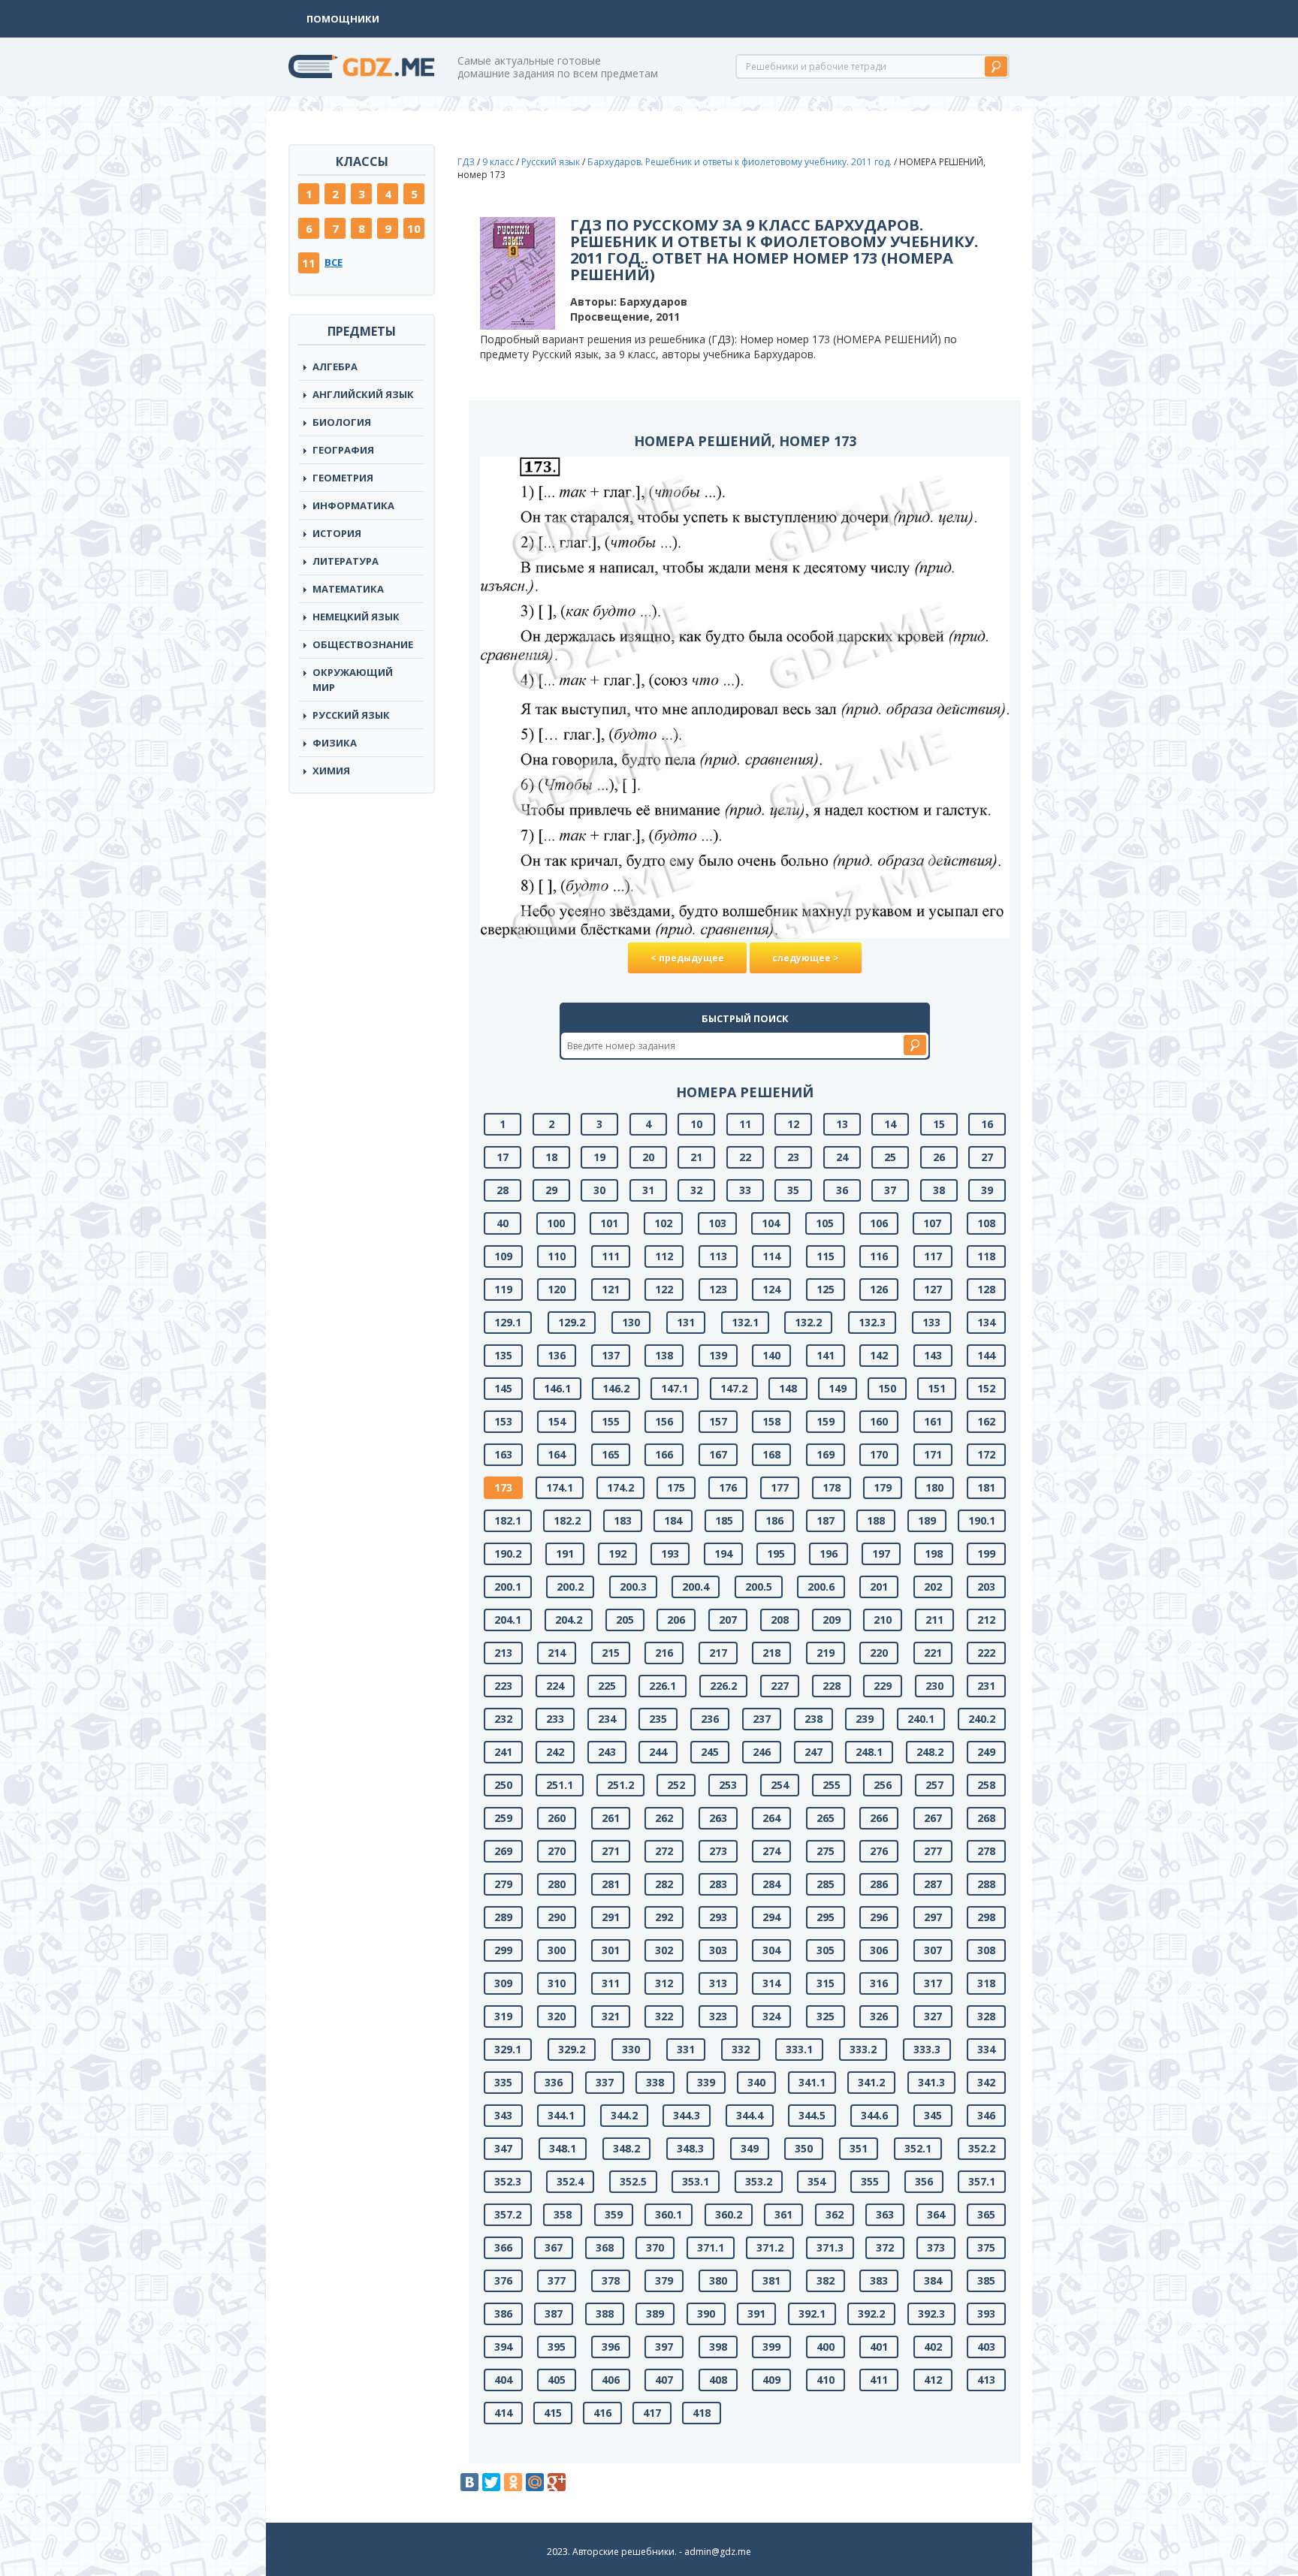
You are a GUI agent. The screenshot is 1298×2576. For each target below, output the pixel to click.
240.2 (982, 1719)
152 (986, 1388)
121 (611, 1289)
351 (859, 2148)
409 (771, 2380)
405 (557, 2380)
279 (503, 1884)
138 (664, 1355)
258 (986, 1785)
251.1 (560, 1785)
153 (503, 1421)
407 (664, 2380)
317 (933, 1983)
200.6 (821, 1587)
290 (557, 1917)
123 (718, 1289)
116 (879, 1256)
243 (607, 1752)
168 (771, 1454)
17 (503, 1157)
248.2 (930, 1752)
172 (986, 1454)
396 (611, 2347)
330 (631, 2049)
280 (557, 1884)
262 (664, 1818)
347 (503, 2148)
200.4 (696, 1587)
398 (718, 2347)
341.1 (812, 2082)
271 (611, 1851)
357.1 (982, 2181)
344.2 (624, 2115)
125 (826, 1289)
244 (658, 1752)
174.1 (560, 1487)
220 (879, 1653)
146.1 (557, 1388)
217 (718, 1653)
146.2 (616, 1388)
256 (883, 1785)
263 (718, 1818)
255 (832, 1785)
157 (718, 1421)
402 (933, 2347)
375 (986, 2247)
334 (986, 2049)
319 (503, 2016)
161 (933, 1421)
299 (503, 1950)
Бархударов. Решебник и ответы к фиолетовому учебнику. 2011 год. (740, 162)
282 (664, 1884)
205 (625, 1620)
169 (826, 1454)
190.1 (982, 1520)
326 (879, 2016)
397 (664, 2347)
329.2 (572, 2049)
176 (728, 1487)
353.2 (759, 2181)
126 (879, 1289)
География (343, 450)
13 (842, 1124)
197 (881, 1553)
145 (503, 1388)
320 (557, 2016)
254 (780, 1785)
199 (986, 1553)
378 (611, 2280)
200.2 (570, 1587)
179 (883, 1487)
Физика (335, 743)
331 (686, 2049)
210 (883, 1620)
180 (934, 1487)
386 (503, 2314)
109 (503, 1256)
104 (771, 1223)
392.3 (931, 2314)
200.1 (508, 1587)
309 (503, 1983)
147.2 (734, 1388)
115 (826, 1256)
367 (554, 2247)
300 (557, 1950)
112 (664, 1256)
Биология (342, 422)
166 (664, 1454)
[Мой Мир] (535, 2482)
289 (503, 1917)
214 (557, 1653)
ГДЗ (466, 162)
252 (676, 1785)
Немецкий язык (356, 617)
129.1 (508, 1322)
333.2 (863, 2049)
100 (556, 1223)
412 (933, 2380)
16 (987, 1124)
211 (934, 1620)
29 (551, 1190)
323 (718, 2016)
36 (842, 1190)
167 (718, 1454)
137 (611, 1355)
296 (879, 1917)
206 (676, 1620)
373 (936, 2247)
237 (762, 1719)
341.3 (931, 2082)
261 (611, 1818)
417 (652, 2413)
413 (986, 2380)
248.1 (869, 1752)
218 (771, 1653)
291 (611, 1917)
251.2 (620, 1785)
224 (555, 1686)
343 (503, 2115)
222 (986, 1653)
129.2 (572, 1322)
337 (605, 2082)
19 (599, 1157)
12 (793, 1124)
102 (663, 1223)
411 (879, 2380)
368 (605, 2247)
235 (658, 1719)
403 (986, 2347)
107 (932, 1223)
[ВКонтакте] (469, 2482)
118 (986, 1256)
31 (648, 1190)
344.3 (687, 2115)
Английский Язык (363, 394)
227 (780, 1686)
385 (986, 2280)
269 (503, 1851)
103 (717, 1223)
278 (986, 1851)
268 (986, 1818)
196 (829, 1553)
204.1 (508, 1620)
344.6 (874, 2115)
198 (934, 1553)
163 (503, 1454)
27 (987, 1157)
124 (771, 1289)
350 (804, 2148)
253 (728, 1785)
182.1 (508, 1520)
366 (503, 2247)
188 (876, 1520)
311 (611, 1983)
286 (879, 1884)
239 (865, 1719)
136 (557, 1355)
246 (762, 1752)
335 (503, 2082)
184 (673, 1520)
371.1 (711, 2247)
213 (503, 1653)
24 (842, 1157)
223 (503, 1686)
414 (503, 2413)
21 (696, 1157)
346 (986, 2115)
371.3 (830, 2247)
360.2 (729, 2214)
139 (718, 1355)
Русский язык (351, 715)
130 (631, 1322)
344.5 (812, 2115)
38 (939, 1190)
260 (557, 1818)
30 (599, 1190)
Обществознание (363, 644)
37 (890, 1190)
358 (563, 2214)
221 (933, 1653)
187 (826, 1520)
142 (879, 1355)
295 (826, 1917)
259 (503, 1818)
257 (934, 1785)
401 (879, 2347)
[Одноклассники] (513, 2482)
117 (933, 1256)
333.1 (799, 2049)
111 (611, 1256)
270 (557, 1851)
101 (609, 1223)
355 (870, 2181)
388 (605, 2314)
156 (664, 1421)
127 (933, 1289)
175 (676, 1487)
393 (986, 2314)
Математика (348, 589)
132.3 (872, 1322)
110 (557, 1256)
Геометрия (343, 478)
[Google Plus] (557, 2482)
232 (503, 1719)
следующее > (806, 958)
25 (890, 1157)
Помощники (343, 19)
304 (771, 1950)
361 (783, 2214)
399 (771, 2347)
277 (933, 1851)
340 (756, 2082)
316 (879, 1983)
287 (933, 1884)
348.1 (563, 2148)
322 (664, 2016)
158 (771, 1421)
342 (986, 2082)
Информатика (353, 505)
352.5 (633, 2181)
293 (718, 1917)
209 (832, 1620)
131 (686, 1322)
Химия (331, 771)
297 (933, 1917)
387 (554, 2314)
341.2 (871, 2082)
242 (555, 1752)
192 (617, 1553)
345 (933, 2115)
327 (933, 2016)
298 (986, 1917)
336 (554, 2082)
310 (557, 1983)
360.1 (669, 2214)
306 (879, 1950)
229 (883, 1686)
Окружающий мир (353, 680)
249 (986, 1752)
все (334, 262)
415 (553, 2413)
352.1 (918, 2148)
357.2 (508, 2214)
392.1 (812, 2314)
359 (614, 2214)
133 (931, 1322)
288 (986, 1884)
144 (986, 1355)
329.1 (508, 2049)
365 (986, 2214)
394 (503, 2347)
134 (986, 1322)
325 (826, 2016)
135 (503, 1355)
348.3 (690, 2148)
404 (503, 2380)
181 (986, 1487)
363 (885, 2214)
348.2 (626, 2148)
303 (718, 1950)
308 (986, 1950)
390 (706, 2314)
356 (924, 2181)
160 (879, 1421)
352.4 (570, 2181)
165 (611, 1454)
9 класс (498, 162)
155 (611, 1421)
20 (648, 1157)
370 (655, 2247)
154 (557, 1421)
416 (602, 2413)
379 (664, 2280)
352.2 (982, 2148)
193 (670, 1553)
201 (879, 1587)
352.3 (508, 2181)
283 (718, 1884)
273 (718, 1851)
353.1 (696, 2181)
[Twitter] (491, 2482)
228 (832, 1686)
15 (939, 1124)
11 (309, 263)
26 (939, 1157)
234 (607, 1719)
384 (933, 2280)
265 (826, 1818)
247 (814, 1752)
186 (774, 1520)
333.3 (927, 2049)
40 (503, 1223)
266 (879, 1818)
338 (655, 2082)
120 (557, 1289)
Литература (346, 561)
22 (745, 1157)
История (337, 533)
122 (664, 1289)
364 (936, 2214)
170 (879, 1454)
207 (728, 1620)
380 (718, 2280)
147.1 (675, 1388)
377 (557, 2280)
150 (887, 1388)
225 (607, 1686)
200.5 (759, 1587)
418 (702, 2413)
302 (664, 1950)
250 (503, 1785)
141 (826, 1355)
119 (503, 1289)
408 (718, 2380)
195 (776, 1553)
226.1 (663, 1686)
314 (771, 1983)
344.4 (750, 2115)
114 (771, 1256)
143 (933, 1355)
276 (879, 1851)
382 (826, 2280)
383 (879, 2280)
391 (756, 2314)
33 (745, 1190)
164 (557, 1454)
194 (723, 1553)
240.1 (921, 1719)
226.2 (723, 1686)
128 (986, 1289)
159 (826, 1421)
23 (793, 1157)
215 (611, 1653)
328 (986, 2016)
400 (826, 2347)
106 (879, 1223)
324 (771, 2016)
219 (826, 1653)
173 (503, 1487)
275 (826, 1851)
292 (664, 1917)
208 (780, 1620)
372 (885, 2247)
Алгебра (335, 366)
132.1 (745, 1322)
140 (771, 1355)
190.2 (508, 1553)
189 (927, 1520)
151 (937, 1388)
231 (986, 1686)
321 (611, 2016)
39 (987, 1190)
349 (750, 2148)
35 (793, 1190)
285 (826, 1884)
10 (414, 228)
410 (826, 2380)
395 (557, 2347)
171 (933, 1454)
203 (986, 1587)
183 (623, 1520)
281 (611, 1884)
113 (718, 1256)
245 (710, 1752)
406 (611, 2380)
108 (986, 1223)
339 (706, 2082)
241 (503, 1752)
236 (710, 1719)
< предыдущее (687, 958)
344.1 (561, 2115)
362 (835, 2214)
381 (771, 2280)
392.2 (871, 2314)
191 (565, 1553)
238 (814, 1719)
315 (826, 1983)
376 (503, 2280)
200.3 (633, 1587)
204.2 (569, 1620)
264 (771, 1818)
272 (664, 1851)
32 (696, 1190)
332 (741, 2049)
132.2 (808, 1322)
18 (551, 1157)
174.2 (620, 1487)
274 (771, 1851)
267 (933, 1818)
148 (788, 1388)
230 (934, 1686)
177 (780, 1487)
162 (986, 1421)
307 (933, 1950)
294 (771, 1917)
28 (503, 1190)
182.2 (567, 1520)
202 (933, 1587)
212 (986, 1620)
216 (664, 1653)
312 (664, 1983)
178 (832, 1487)
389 (655, 2314)
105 (825, 1223)
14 (890, 1124)
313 (718, 1983)
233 (555, 1719)
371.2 (770, 2247)
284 (771, 1884)
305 (826, 1950)
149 (838, 1388)
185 (724, 1520)
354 (817, 2181)
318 (986, 1983)
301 (611, 1950)
